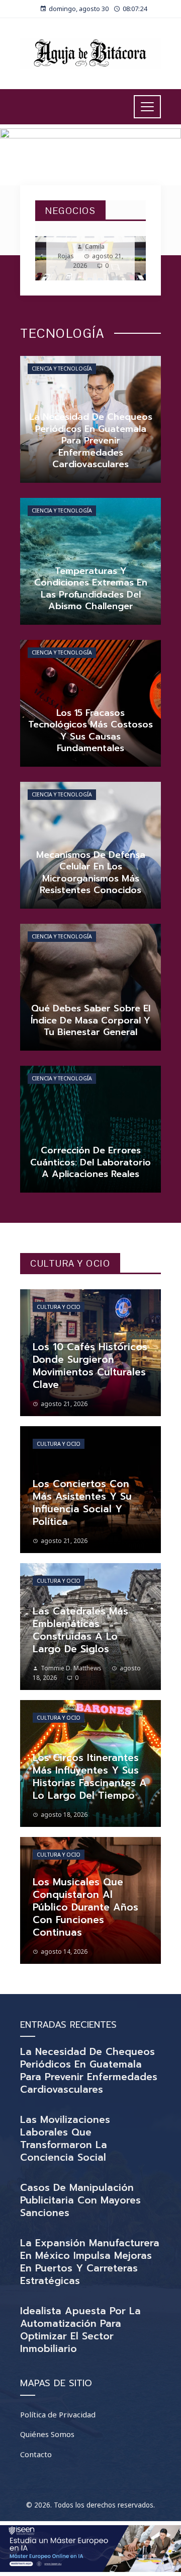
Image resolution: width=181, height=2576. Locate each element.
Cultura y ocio (59, 1307)
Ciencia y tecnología (62, 369)
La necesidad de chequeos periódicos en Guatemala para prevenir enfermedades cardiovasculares (89, 2071)
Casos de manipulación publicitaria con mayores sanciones (80, 2200)
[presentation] (51, 258)
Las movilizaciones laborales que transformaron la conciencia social (65, 2139)
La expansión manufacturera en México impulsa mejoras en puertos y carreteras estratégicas (90, 2262)
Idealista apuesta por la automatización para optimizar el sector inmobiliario (80, 2330)
